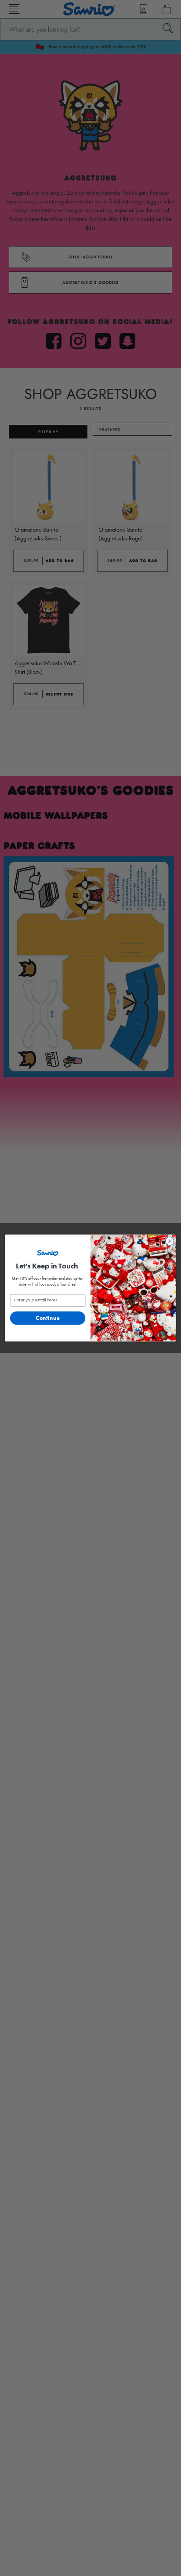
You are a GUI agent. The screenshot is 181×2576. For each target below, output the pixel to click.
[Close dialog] (170, 1241)
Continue (48, 1318)
